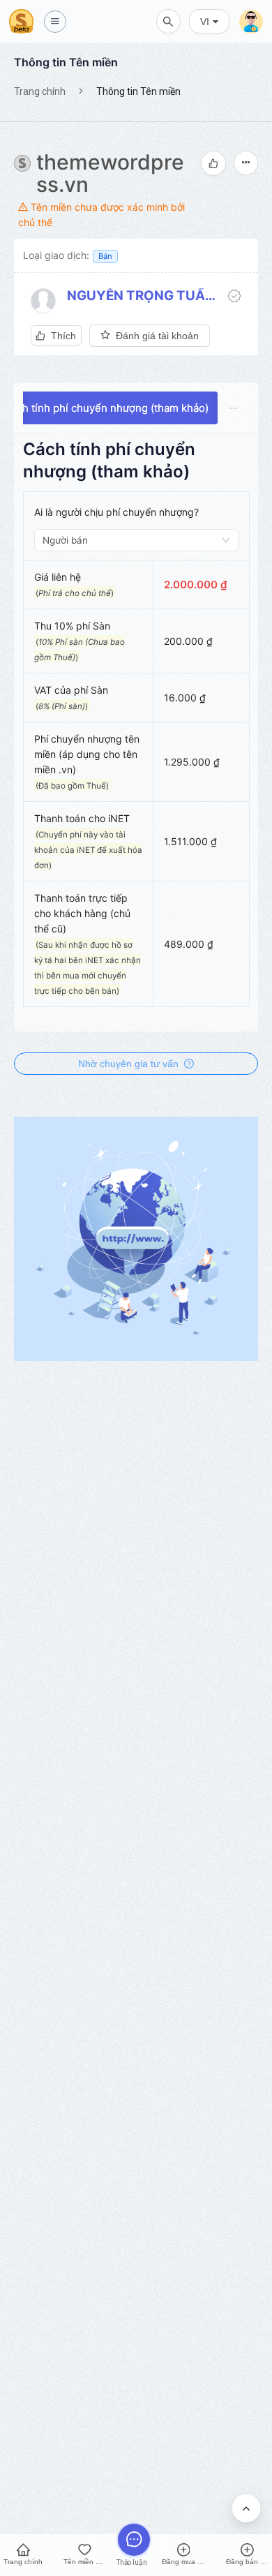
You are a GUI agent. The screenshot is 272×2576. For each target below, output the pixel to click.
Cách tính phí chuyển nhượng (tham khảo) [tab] (106, 408)
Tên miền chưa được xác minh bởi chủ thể (101, 215)
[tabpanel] (136, 730)
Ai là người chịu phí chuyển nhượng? (116, 512)
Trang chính (40, 91)
